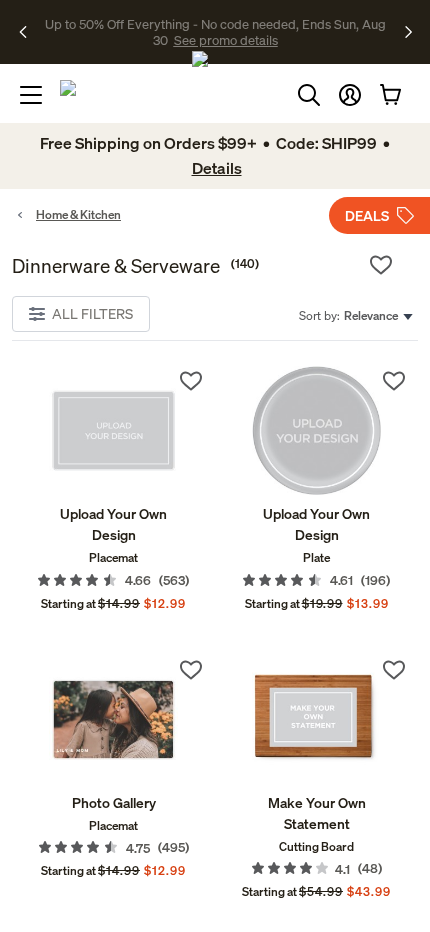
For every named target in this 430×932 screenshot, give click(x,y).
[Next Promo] (408, 32)
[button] (350, 95)
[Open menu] (31, 95)
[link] (113, 430)
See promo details (226, 40)
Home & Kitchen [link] (78, 214)
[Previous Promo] (29, 32)
